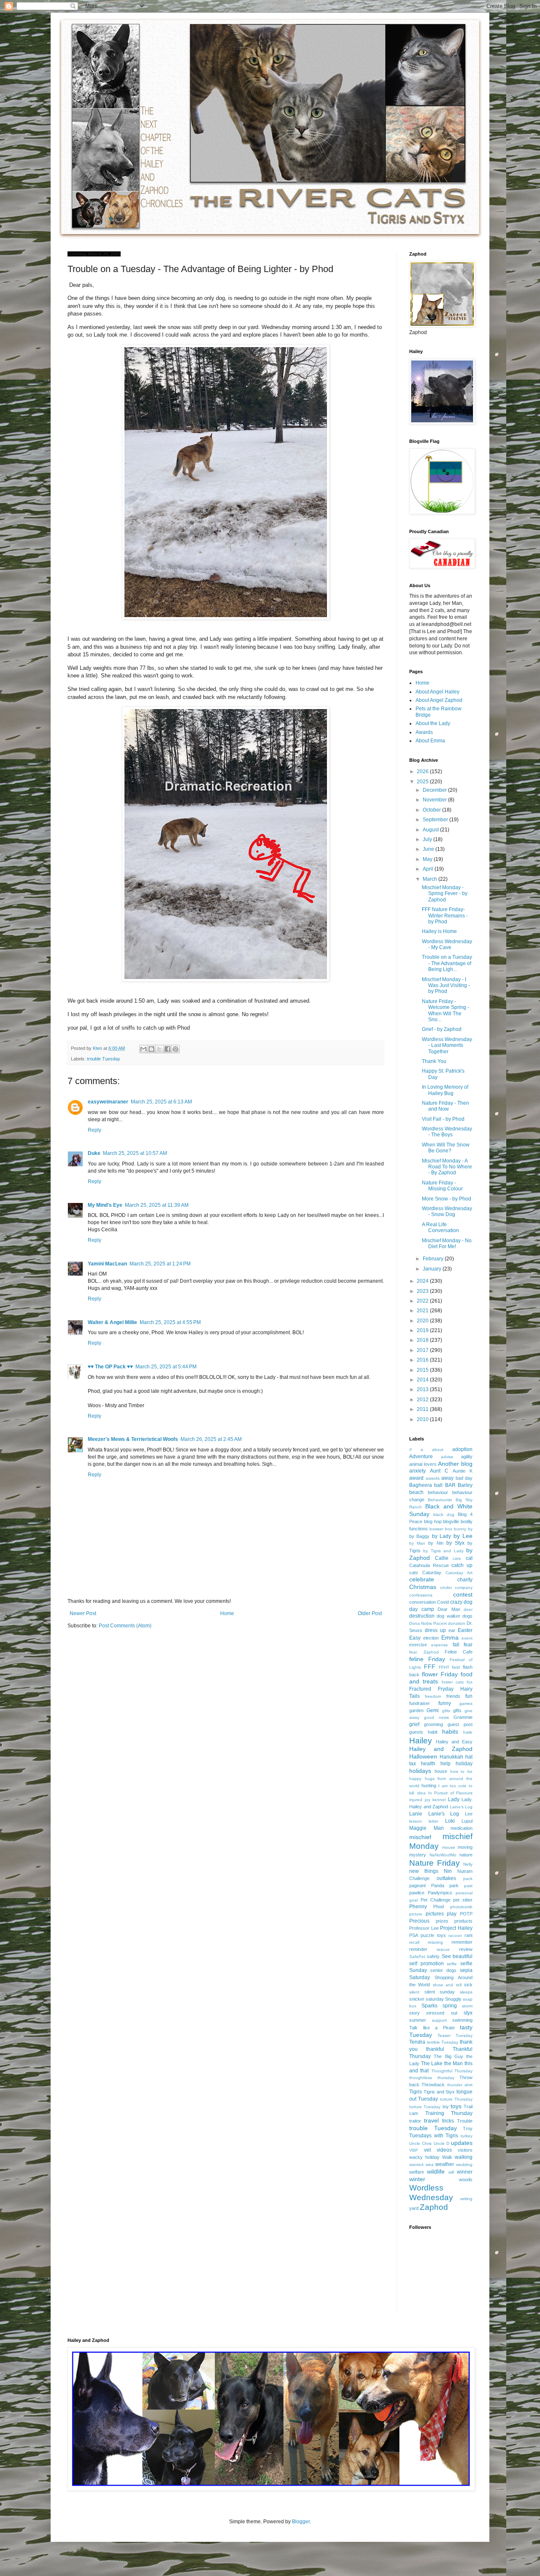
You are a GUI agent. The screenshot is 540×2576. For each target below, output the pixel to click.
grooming (433, 1724)
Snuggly (453, 1999)
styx (468, 2013)
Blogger (301, 2522)
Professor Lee (424, 1928)
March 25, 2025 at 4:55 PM (170, 1322)
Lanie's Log (444, 1814)
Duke (94, 1153)
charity (465, 1580)
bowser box (441, 1529)
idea (421, 1793)
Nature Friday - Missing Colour (442, 1186)
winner (465, 2172)
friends (453, 1696)
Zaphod (434, 2207)
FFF (430, 1667)
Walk (447, 2157)
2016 (423, 1360)
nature (466, 1855)
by (470, 1529)
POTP (466, 1914)
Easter (465, 1630)
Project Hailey (456, 1928)
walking (464, 2157)
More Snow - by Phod (447, 1199)
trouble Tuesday (104, 1059)
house (441, 1771)
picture (416, 1914)
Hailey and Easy (454, 1742)
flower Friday (440, 1674)
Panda (438, 1885)
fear (468, 1645)
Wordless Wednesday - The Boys (447, 1132)
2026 (423, 771)
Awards (424, 732)
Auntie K (463, 1471)
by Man (417, 1543)
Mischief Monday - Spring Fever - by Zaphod (445, 894)
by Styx (455, 1543)
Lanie (416, 1814)
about (438, 1450)
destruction (422, 1616)
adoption (462, 1449)
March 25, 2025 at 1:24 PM (160, 1264)
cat (469, 1558)
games (466, 1703)
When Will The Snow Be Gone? (446, 1148)
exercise (418, 1645)
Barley (465, 1485)
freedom (433, 1696)
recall (414, 1942)
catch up (462, 1565)
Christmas (423, 1587)
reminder (418, 1949)
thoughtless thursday (432, 2078)
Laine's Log (461, 1807)
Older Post (370, 1613)
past (468, 1886)
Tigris (416, 2092)
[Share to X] (159, 1049)
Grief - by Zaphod (442, 1029)
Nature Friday (435, 1863)
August (431, 830)
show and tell (447, 1985)
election (431, 1638)
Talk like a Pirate (432, 2028)
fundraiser (420, 1703)
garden (416, 1710)
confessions (421, 1595)
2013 (423, 1389)
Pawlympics (440, 1893)
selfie (452, 1964)
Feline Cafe (459, 1652)
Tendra (417, 2042)
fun (469, 1696)
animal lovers (423, 1464)
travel (431, 2120)
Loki (450, 1821)
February (434, 1259)
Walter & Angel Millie (112, 1322)
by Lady (441, 1536)
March (431, 879)
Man (439, 1828)
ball (438, 1485)
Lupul (467, 1821)
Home (227, 1613)
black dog (444, 1515)
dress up (435, 1630)
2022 (423, 1301)
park (454, 1885)
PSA (414, 1935)
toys (456, 2106)
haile (468, 1732)
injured (416, 1800)
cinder (446, 1587)
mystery (418, 1855)
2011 (423, 1409)
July (428, 839)
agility (467, 1457)
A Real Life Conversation (440, 1227)
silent (414, 1992)
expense (440, 1645)
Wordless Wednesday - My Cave (447, 944)
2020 (423, 1321)
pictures (435, 1914)
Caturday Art (459, 1573)
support (439, 2020)
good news (436, 1717)
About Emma (430, 741)
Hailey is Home (439, 931)
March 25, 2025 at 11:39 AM (157, 1205)
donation (457, 1623)
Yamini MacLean (107, 1264)
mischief (420, 1837)
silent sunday (440, 1992)
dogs (467, 1616)
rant (468, 1935)
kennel (439, 1800)
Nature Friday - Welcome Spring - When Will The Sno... (445, 1010)
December (435, 790)
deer (468, 1609)
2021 (423, 1311)
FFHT (444, 1667)
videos (444, 2150)
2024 (423, 1281)
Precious (419, 1921)
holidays (420, 1771)
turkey (467, 2136)
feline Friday (427, 1659)
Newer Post (83, 1613)
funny (445, 1703)
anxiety (417, 1471)
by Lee (463, 1536)
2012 (423, 1400)
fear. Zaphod (424, 1652)
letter (433, 1821)
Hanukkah (451, 1757)
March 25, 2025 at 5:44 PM (166, 1367)
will (451, 2172)
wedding (464, 2165)
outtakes (446, 1878)
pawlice (417, 1893)
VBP (414, 2150)
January (433, 1269)
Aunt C (439, 1471)
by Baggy (419, 1536)
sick (468, 1985)
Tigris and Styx (439, 2092)
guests (416, 1732)
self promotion (427, 1964)
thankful (435, 2049)
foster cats (453, 1682)
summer (418, 2020)
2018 (423, 1340)
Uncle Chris (420, 2143)
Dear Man (449, 1609)
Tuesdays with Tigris (434, 2136)
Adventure (421, 1457)
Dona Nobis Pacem (428, 1623)
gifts (457, 1710)
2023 (423, 1291)
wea (430, 2165)
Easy (415, 1638)
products (463, 1921)
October (432, 810)
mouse (449, 1847)
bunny (460, 1529)
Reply (94, 1130)
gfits (446, 1711)
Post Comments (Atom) (125, 1626)
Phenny (418, 1907)
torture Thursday (456, 2099)
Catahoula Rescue (429, 1565)
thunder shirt (460, 2085)
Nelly (468, 1864)
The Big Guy (448, 2056)
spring (450, 2006)
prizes (442, 1921)
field (456, 1667)
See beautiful (457, 1956)
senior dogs (443, 1970)
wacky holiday (424, 2157)
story (414, 2013)
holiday (464, 1764)
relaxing (435, 1942)
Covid (443, 1602)
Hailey (421, 1741)
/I (410, 1450)
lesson (416, 1821)
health (428, 1764)
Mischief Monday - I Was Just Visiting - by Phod (446, 986)
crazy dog (461, 1602)
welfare (417, 2172)
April (429, 869)
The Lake (432, 2063)
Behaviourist (440, 1500)
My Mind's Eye (105, 1205)
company (464, 1587)
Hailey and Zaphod (441, 1749)
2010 (423, 1419)
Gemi (433, 1710)
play (452, 1914)
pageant (417, 1885)
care (457, 1558)
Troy (468, 2128)
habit (433, 1732)
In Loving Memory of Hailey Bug (445, 1090)
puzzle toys (433, 1935)
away (447, 1478)
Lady (454, 1799)
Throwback (433, 2085)
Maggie (418, 1828)
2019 (423, 1330)
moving (465, 1847)
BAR (450, 1485)
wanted (416, 2165)
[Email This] (143, 1049)
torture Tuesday (425, 2107)
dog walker (448, 1616)
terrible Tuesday (443, 2042)
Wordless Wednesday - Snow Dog (447, 1211)
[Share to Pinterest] (175, 1049)
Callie (442, 1558)
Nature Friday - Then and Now (445, 1106)
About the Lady (433, 723)
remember (462, 1942)
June (429, 849)
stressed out (441, 2013)
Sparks (429, 2006)
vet (427, 2150)
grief (414, 1724)
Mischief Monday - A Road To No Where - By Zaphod (447, 1167)
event (467, 1638)
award (416, 1478)
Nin (448, 1871)
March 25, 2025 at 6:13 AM (161, 1102)
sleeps (466, 1992)
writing (466, 2199)
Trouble (465, 2121)
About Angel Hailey (437, 692)
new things (424, 1871)
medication (462, 1828)
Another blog (455, 1464)
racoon (455, 1935)
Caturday (432, 1573)
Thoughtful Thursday (452, 2071)
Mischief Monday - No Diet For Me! (447, 1243)
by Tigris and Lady (443, 1551)
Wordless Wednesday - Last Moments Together (447, 1045)
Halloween (423, 1756)
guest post (460, 1724)
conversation (423, 1602)
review (466, 1949)
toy (446, 2107)
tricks (448, 2121)
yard (414, 2208)
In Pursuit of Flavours (450, 1793)
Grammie (463, 1717)
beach (416, 1492)
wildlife (436, 2171)
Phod (439, 1907)
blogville (451, 1521)
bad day (464, 1478)
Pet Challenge (436, 1900)
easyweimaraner (108, 1102)
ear (452, 1630)
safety (433, 1956)
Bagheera (421, 1485)
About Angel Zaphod (439, 700)
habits (450, 1732)
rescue (443, 1949)
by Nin (436, 1543)
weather (445, 2164)
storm (467, 2006)
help (445, 1764)
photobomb (461, 1907)
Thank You (434, 1061)
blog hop (433, 1521)
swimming (462, 2020)
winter (417, 2179)
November (435, 800)
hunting (429, 1786)
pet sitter (463, 1900)
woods (466, 2179)
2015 (423, 1370)
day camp (422, 1609)
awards (433, 1478)
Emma (450, 1637)
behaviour (438, 1492)
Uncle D (441, 2143)
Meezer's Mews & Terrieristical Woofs (133, 1439)
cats (414, 1573)
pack (468, 1879)
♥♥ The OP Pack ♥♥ (110, 1367)
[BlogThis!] (151, 1049)
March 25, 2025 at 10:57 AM (135, 1153)
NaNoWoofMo (443, 1855)
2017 (423, 1350)
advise (447, 1457)
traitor (415, 2121)
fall (456, 1645)
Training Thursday (449, 2113)
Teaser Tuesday (455, 2035)
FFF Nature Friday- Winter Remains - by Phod (445, 916)
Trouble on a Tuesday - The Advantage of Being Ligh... (447, 963)
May (428, 859)
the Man (454, 2063)
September (436, 820)
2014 (423, 1380)
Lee (469, 1814)
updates (462, 2143)
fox (470, 1682)
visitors (465, 2150)
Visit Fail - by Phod (443, 1119)
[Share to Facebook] (167, 1049)
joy (428, 1800)
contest (463, 1594)
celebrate (422, 1579)
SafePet (417, 1957)
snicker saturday (427, 1999)
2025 (423, 782)
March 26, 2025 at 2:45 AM (211, 1439)
